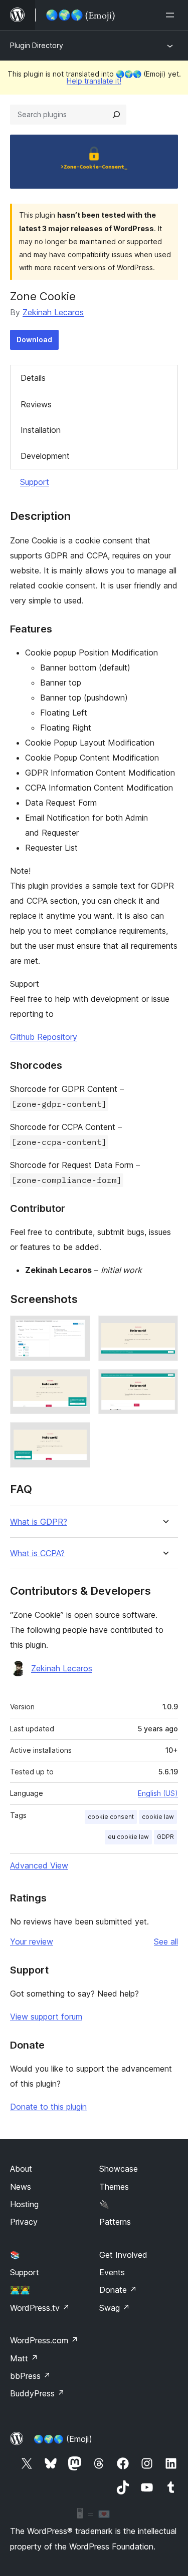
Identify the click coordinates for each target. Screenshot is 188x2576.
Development (45, 456)
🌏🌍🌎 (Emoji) (63, 2439)
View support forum (46, 2017)
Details (33, 378)
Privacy (24, 2222)
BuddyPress (37, 2393)
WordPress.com (44, 2340)
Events (112, 2272)
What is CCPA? (37, 1553)
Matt (24, 2358)
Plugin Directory (37, 45)
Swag (115, 2308)
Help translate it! (94, 81)
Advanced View (39, 1865)
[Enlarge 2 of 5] (164, 1329)
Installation (41, 430)
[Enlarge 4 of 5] (164, 1383)
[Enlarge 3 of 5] (77, 1383)
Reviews (36, 404)
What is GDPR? (39, 1522)
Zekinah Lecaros (53, 312)
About (21, 2169)
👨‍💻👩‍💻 (20, 2290)
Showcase (119, 2169)
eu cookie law (128, 1837)
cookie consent (111, 1817)
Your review (32, 1942)
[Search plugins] (116, 115)
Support (35, 482)
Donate (118, 2290)
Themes (114, 2187)
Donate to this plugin (48, 2107)
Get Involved (123, 2255)
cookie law (158, 1817)
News (21, 2187)
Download (34, 340)
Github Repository (44, 1037)
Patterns (115, 2222)
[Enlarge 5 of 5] (77, 1436)
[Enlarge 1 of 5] (77, 1329)
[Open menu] (172, 15)
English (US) (158, 1793)
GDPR (165, 1837)
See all (166, 1942)
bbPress (30, 2376)
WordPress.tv (40, 2308)
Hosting (24, 2204)
